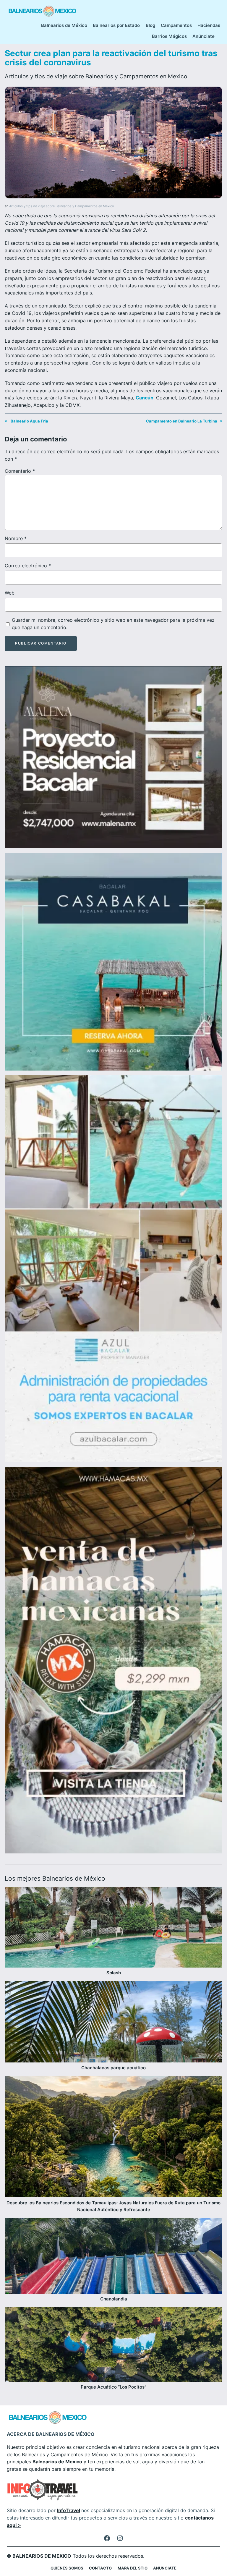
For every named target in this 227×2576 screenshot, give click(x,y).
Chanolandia (114, 2299)
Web (10, 593)
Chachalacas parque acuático (113, 2068)
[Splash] (113, 1928)
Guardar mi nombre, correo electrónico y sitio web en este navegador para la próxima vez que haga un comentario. (113, 624)
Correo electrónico (28, 566)
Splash (114, 1973)
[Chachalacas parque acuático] (113, 2023)
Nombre (16, 538)
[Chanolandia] (113, 2257)
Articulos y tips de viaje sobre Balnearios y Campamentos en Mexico (96, 76)
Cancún (145, 398)
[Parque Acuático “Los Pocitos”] (113, 2345)
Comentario (20, 471)
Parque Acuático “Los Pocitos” (113, 2387)
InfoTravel (69, 2510)
